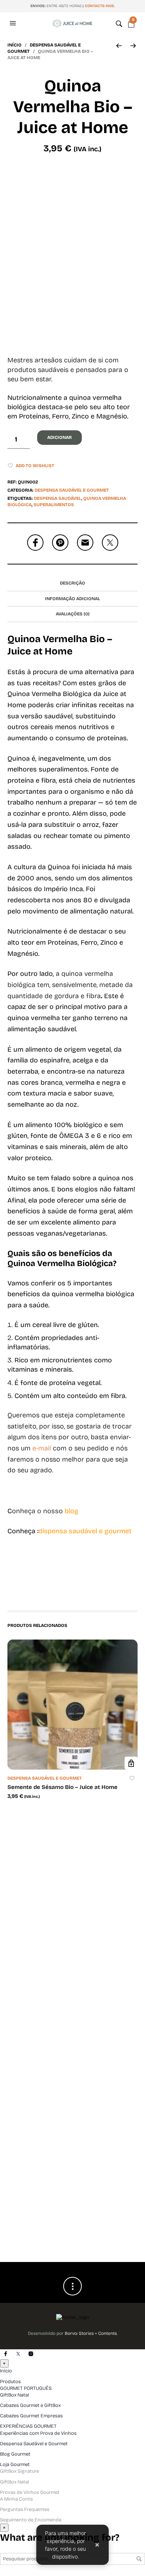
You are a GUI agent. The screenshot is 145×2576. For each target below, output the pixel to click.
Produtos (10, 2382)
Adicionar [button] (131, 1763)
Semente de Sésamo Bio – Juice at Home (62, 1787)
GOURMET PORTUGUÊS (26, 2388)
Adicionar (59, 437)
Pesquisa (139, 2559)
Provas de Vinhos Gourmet (30, 2492)
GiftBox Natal (14, 2395)
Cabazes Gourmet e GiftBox (30, 2405)
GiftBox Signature (20, 2471)
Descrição (72, 583)
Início (14, 45)
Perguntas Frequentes (25, 2509)
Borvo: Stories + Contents (91, 2333)
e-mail (42, 1448)
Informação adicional (72, 599)
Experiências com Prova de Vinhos (38, 2433)
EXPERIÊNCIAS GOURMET (28, 2426)
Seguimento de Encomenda (31, 2520)
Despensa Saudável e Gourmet (72, 490)
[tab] (72, 583)
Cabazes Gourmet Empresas (31, 2416)
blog (72, 1511)
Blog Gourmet (15, 2454)
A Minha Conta (16, 2499)
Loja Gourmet (15, 2465)
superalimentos (54, 505)
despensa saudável (58, 498)
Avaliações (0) (73, 614)
